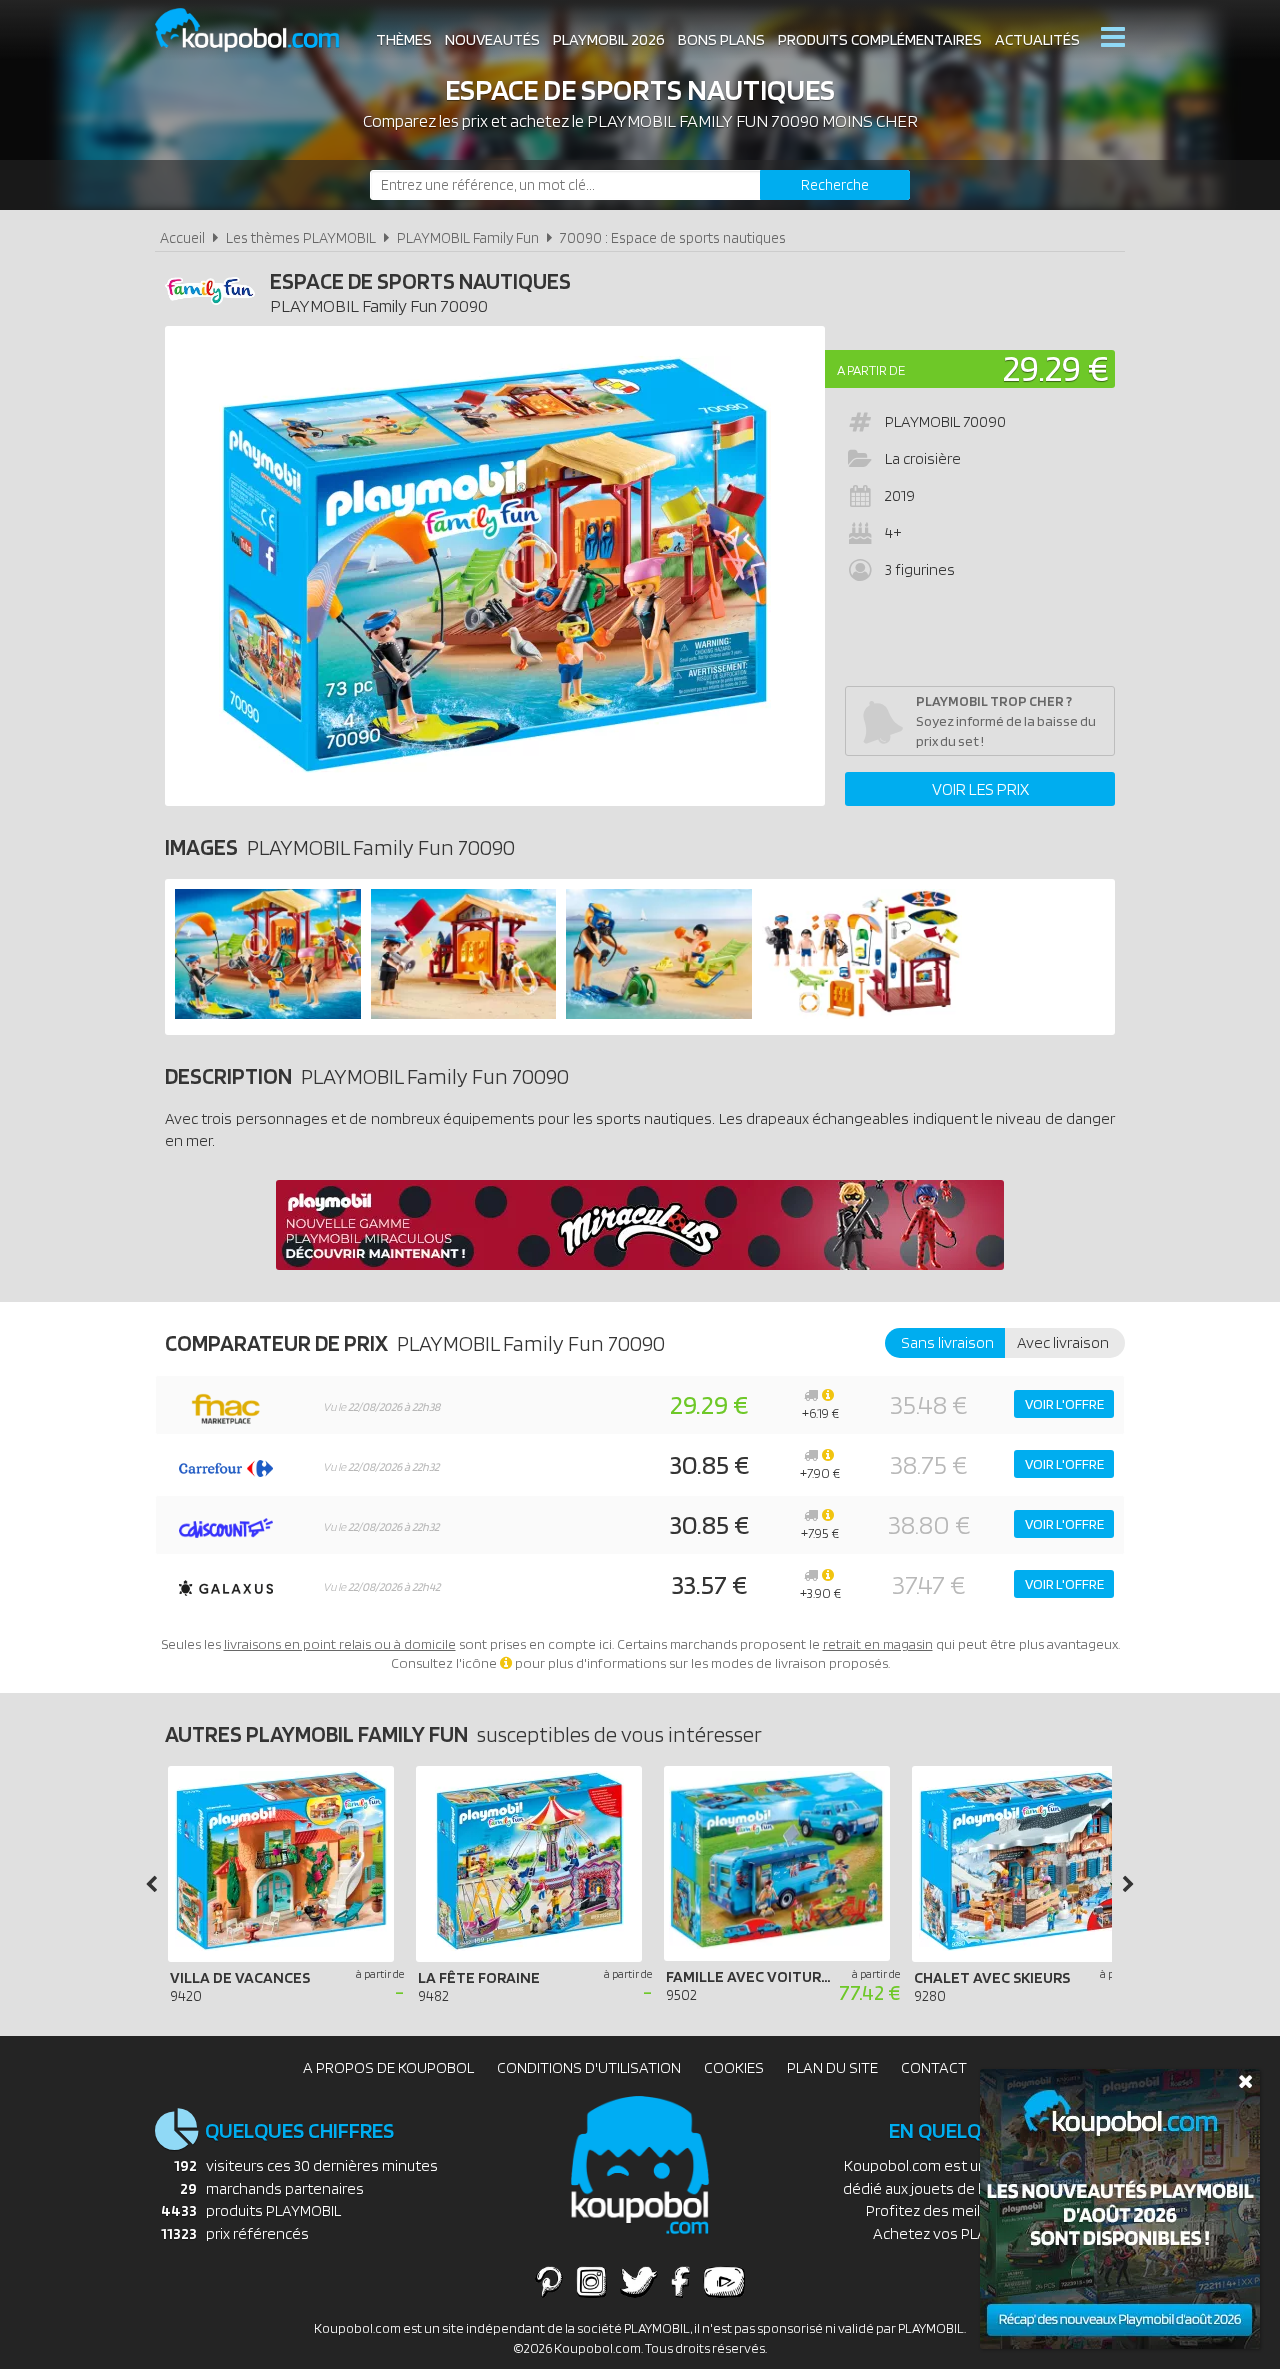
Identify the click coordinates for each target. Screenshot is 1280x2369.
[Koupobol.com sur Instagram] (591, 2281)
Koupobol (260, 30)
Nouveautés (492, 39)
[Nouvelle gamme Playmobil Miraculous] (640, 1264)
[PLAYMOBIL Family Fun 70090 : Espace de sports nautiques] (495, 566)
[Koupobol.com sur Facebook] (680, 2281)
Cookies (734, 2067)
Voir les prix (980, 789)
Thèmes (404, 39)
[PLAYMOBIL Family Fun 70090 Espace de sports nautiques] (268, 1013)
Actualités (1037, 39)
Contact (934, 2067)
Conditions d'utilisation (589, 2067)
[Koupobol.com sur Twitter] (639, 2281)
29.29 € (1056, 367)
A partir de (871, 370)
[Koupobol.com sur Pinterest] (549, 2281)
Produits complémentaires (880, 39)
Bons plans (721, 39)
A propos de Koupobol (388, 2067)
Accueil (182, 237)
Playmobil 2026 (609, 39)
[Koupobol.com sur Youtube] (724, 2281)
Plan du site (832, 2067)
